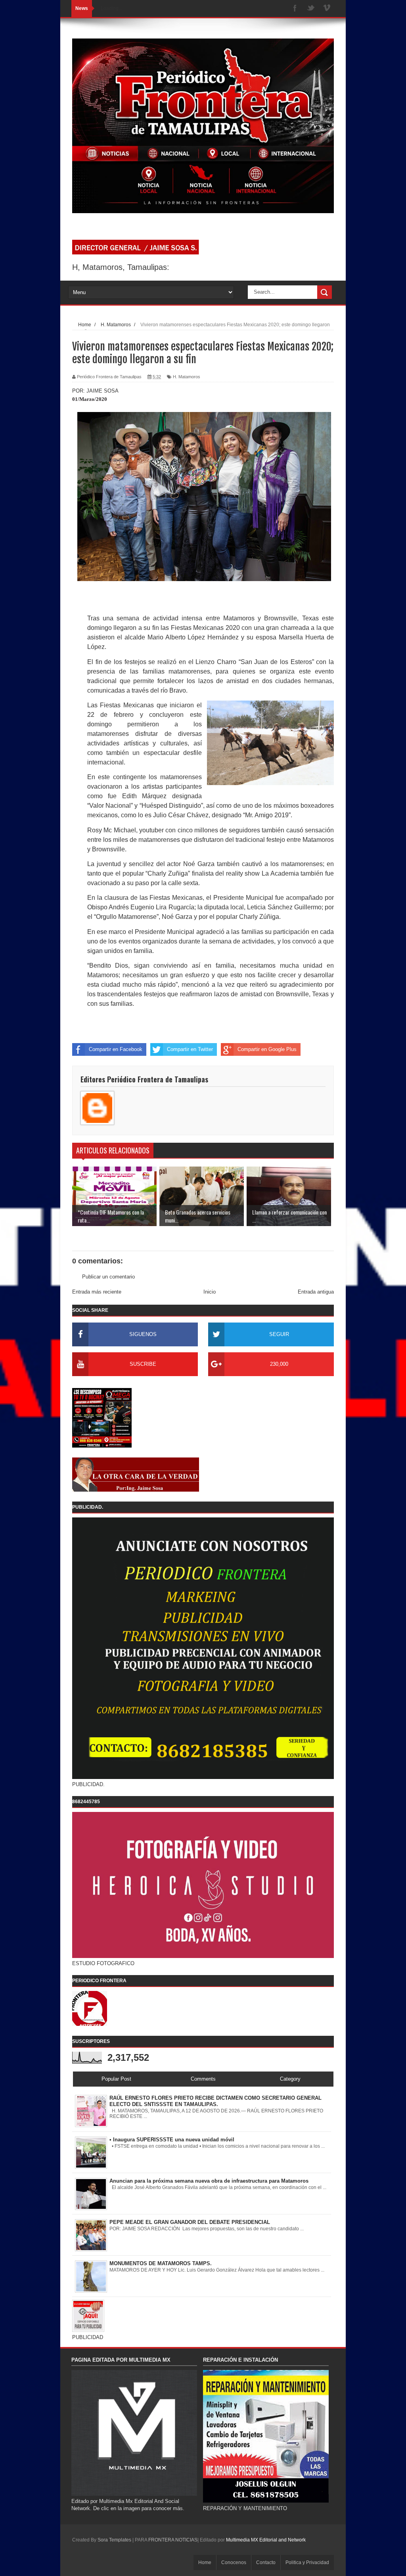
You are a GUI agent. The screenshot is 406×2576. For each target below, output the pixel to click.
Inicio (210, 1292)
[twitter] (311, 9)
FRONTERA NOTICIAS (173, 2540)
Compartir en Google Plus (267, 1049)
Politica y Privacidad (307, 2563)
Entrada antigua (316, 1292)
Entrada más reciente (97, 1292)
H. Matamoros (187, 377)
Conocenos (234, 2563)
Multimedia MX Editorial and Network (266, 2540)
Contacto (266, 2563)
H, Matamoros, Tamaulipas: (121, 267)
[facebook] (295, 9)
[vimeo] (327, 9)
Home (205, 2563)
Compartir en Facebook (116, 1049)
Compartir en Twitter (190, 1049)
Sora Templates (114, 2540)
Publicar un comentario (108, 1277)
